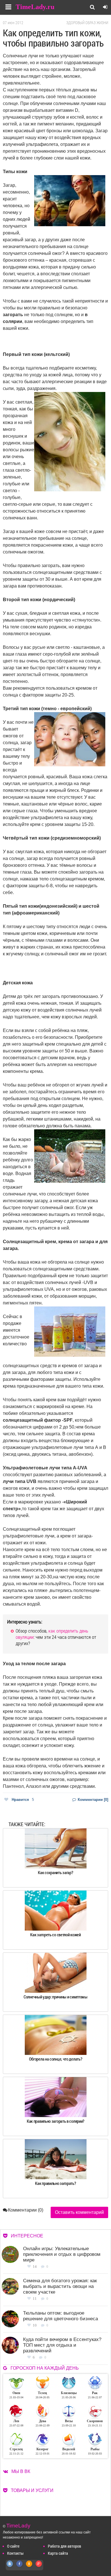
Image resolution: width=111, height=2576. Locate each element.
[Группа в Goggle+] (39, 2567)
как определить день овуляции (52, 1634)
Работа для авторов (64, 2546)
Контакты (15, 2553)
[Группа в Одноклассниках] (29, 2567)
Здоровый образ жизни (87, 23)
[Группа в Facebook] (20, 2567)
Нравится (23, 1800)
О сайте (13, 2546)
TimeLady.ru (35, 7)
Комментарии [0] (92, 1800)
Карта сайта (58, 2553)
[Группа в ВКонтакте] (10, 2567)
